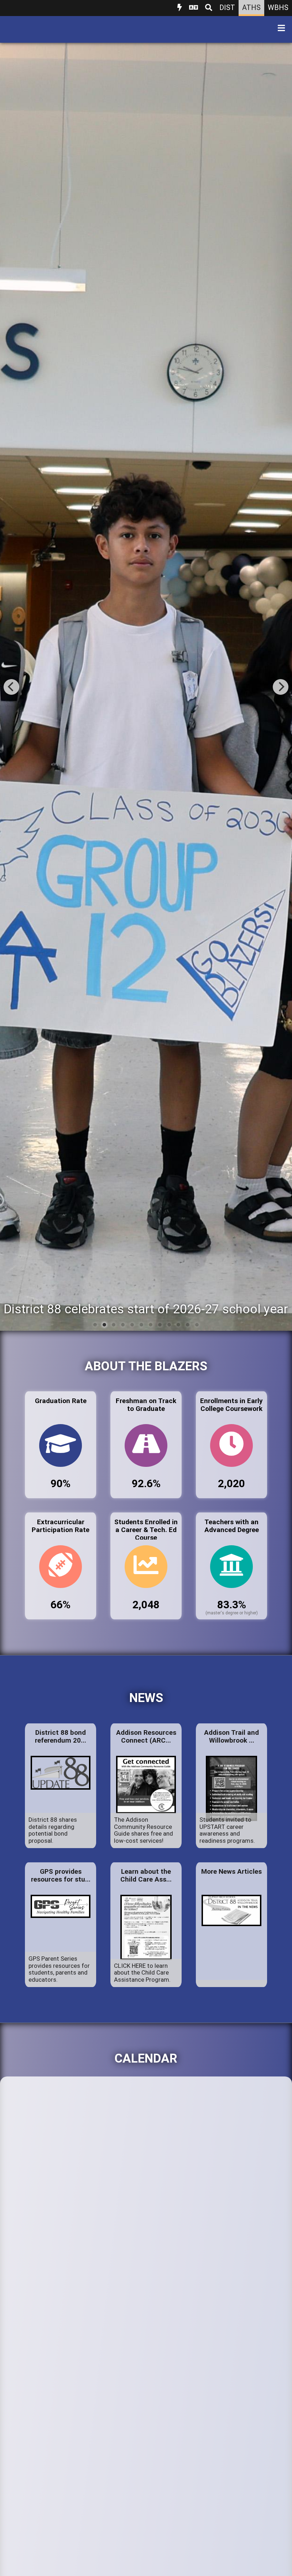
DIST (227, 7)
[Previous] (11, 687)
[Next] (281, 687)
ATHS (251, 7)
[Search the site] (209, 8)
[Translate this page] (194, 8)
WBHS (278, 7)
